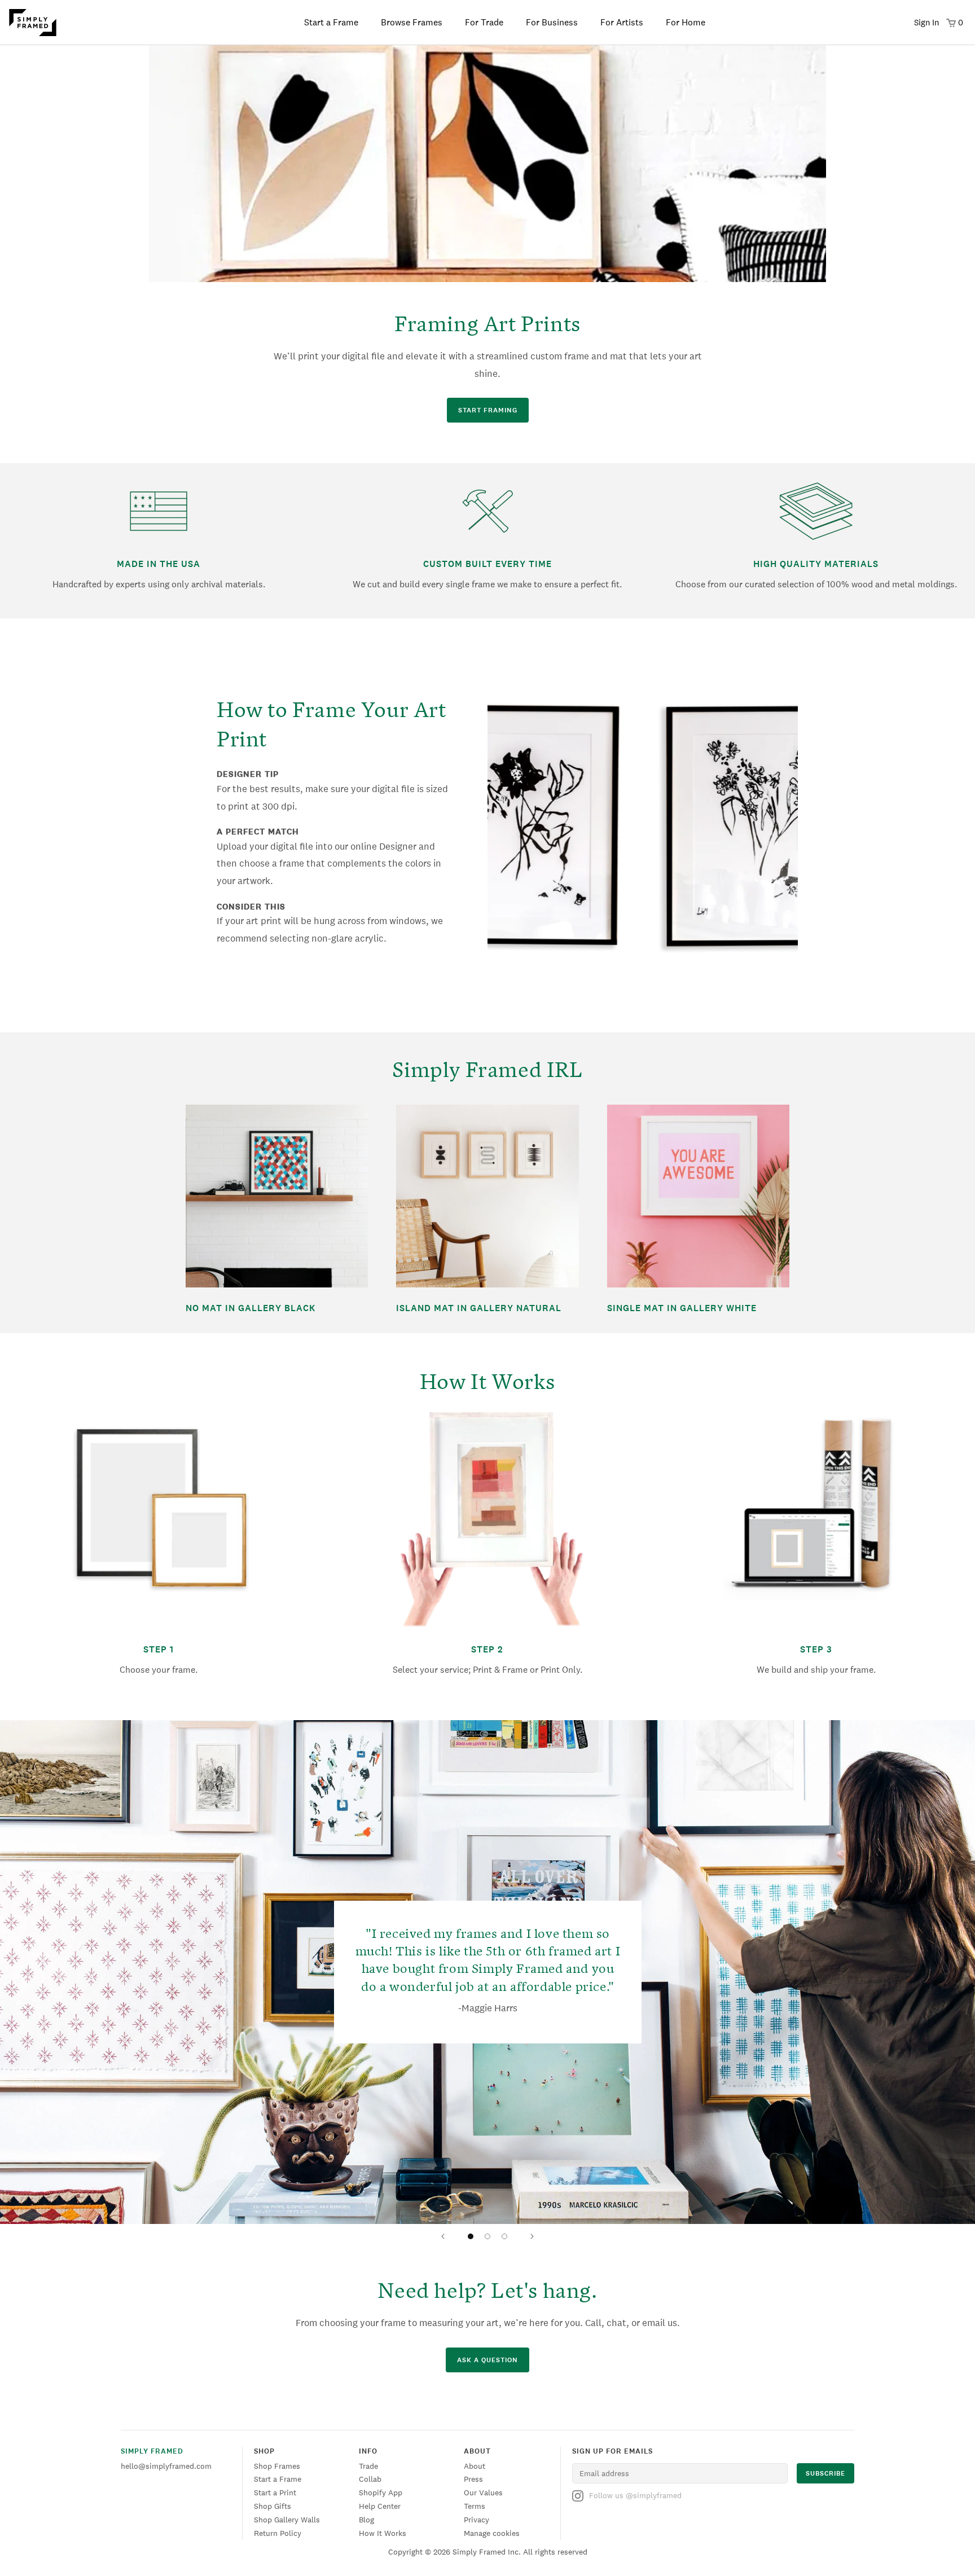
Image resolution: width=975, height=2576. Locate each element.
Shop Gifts (273, 2506)
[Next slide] (532, 2236)
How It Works (383, 2533)
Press (473, 2479)
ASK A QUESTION (488, 2360)
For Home (686, 22)
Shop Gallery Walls (287, 2520)
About (475, 2466)
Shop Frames (277, 2466)
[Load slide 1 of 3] (471, 2236)
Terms (475, 2506)
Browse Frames (412, 22)
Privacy (476, 2520)
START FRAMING (488, 410)
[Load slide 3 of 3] (504, 2236)
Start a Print (275, 2493)
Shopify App (381, 2493)
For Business (552, 22)
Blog (366, 2520)
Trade (368, 2466)
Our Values (483, 2493)
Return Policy (278, 2533)
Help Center (380, 2506)
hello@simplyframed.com (166, 2466)
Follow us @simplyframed (635, 2495)
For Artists (622, 22)
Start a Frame (331, 22)
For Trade (484, 22)
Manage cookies (492, 2533)
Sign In (926, 22)
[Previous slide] (443, 2236)
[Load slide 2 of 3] (488, 2236)
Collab (370, 2479)
